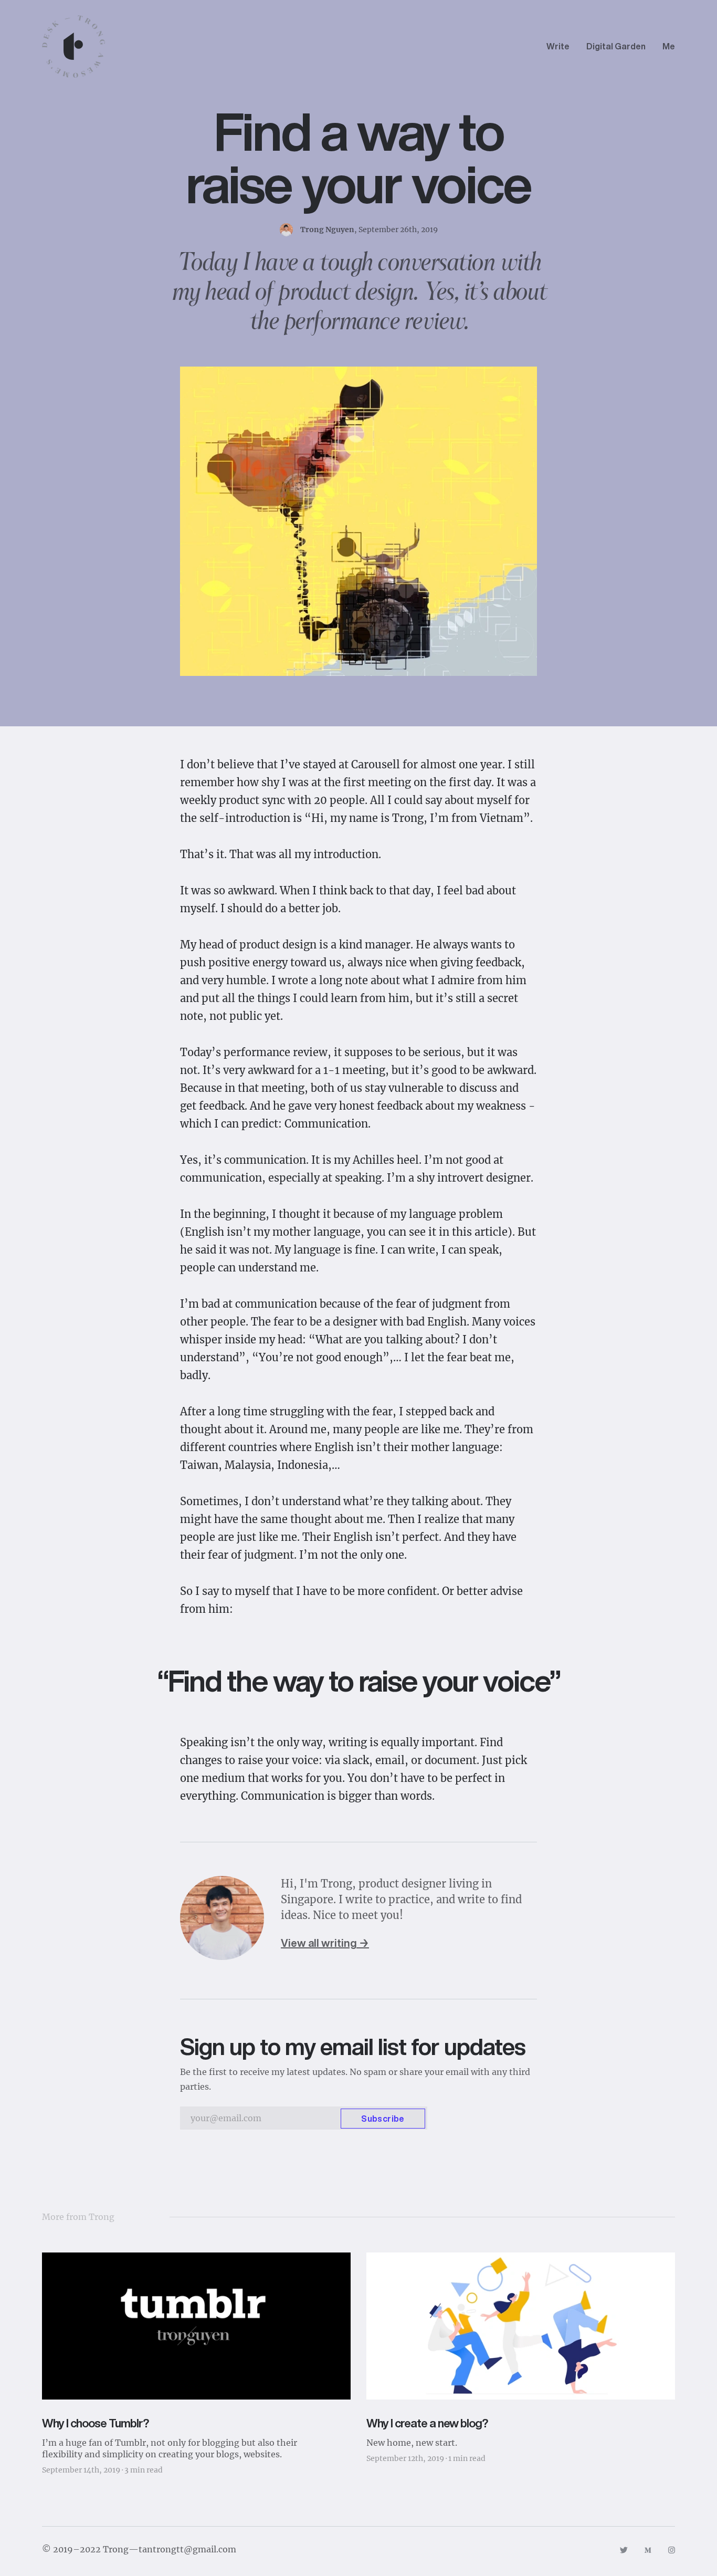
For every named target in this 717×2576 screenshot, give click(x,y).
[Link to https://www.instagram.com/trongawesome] (672, 2549)
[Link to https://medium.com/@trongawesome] (648, 2549)
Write (558, 46)
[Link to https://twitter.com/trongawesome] (624, 2549)
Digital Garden (616, 46)
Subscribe (383, 2119)
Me (669, 46)
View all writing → (325, 1943)
